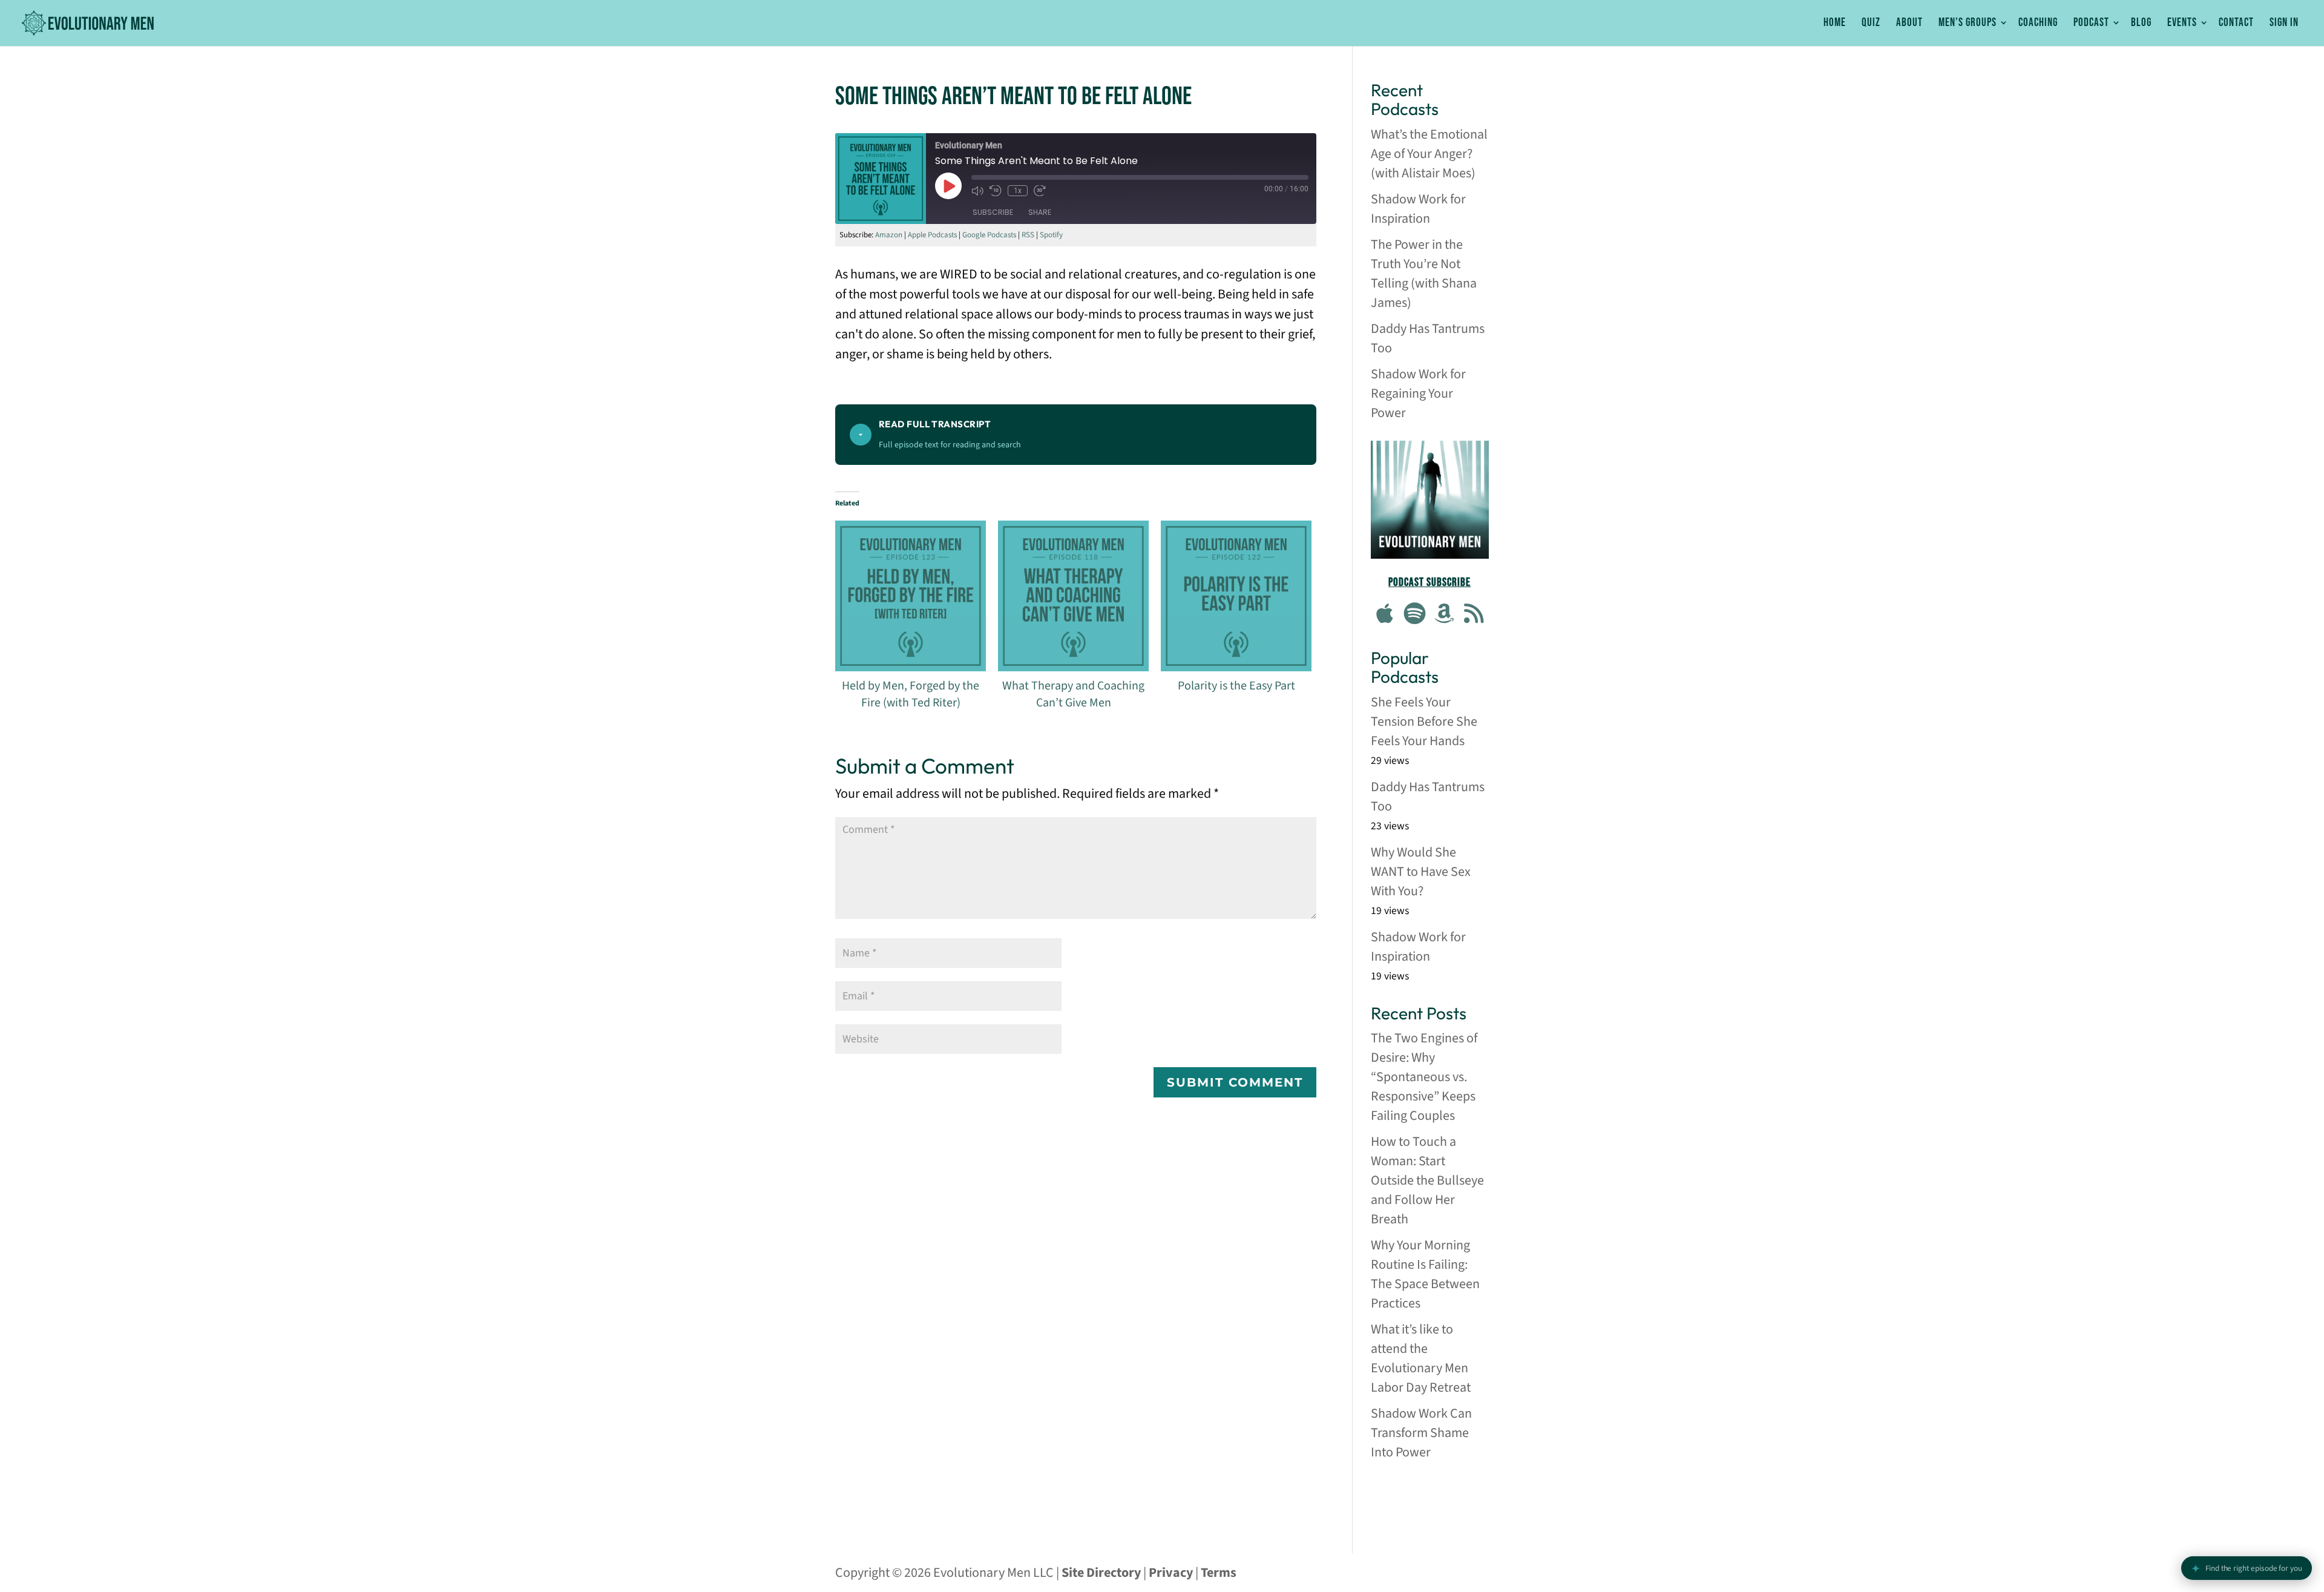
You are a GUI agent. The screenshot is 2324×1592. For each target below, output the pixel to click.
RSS (1028, 235)
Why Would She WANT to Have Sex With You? (1421, 872)
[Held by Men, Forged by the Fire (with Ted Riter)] (911, 596)
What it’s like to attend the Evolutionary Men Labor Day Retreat (1421, 1358)
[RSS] (1474, 615)
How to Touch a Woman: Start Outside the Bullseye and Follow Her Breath (1427, 1180)
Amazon (889, 235)
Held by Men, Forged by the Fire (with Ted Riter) (911, 694)
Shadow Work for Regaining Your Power (1418, 393)
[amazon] (1445, 615)
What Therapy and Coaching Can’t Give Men (1073, 694)
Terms (1219, 1573)
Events (2182, 23)
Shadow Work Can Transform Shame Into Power (1421, 1433)
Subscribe (993, 212)
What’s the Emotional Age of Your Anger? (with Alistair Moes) (1429, 154)
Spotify (1051, 235)
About (1909, 23)
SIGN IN (2284, 23)
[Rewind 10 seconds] (996, 191)
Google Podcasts (989, 235)
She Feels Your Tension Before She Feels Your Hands (1424, 722)
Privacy (1171, 1573)
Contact (2236, 23)
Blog (2141, 23)
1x (1018, 191)
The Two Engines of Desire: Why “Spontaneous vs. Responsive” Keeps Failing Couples (1424, 1077)
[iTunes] (1385, 615)
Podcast (2091, 23)
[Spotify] (1415, 615)
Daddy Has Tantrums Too (1428, 338)
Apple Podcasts (932, 235)
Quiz (1871, 23)
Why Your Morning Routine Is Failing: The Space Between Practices (1425, 1274)
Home (1835, 23)
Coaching (2038, 23)
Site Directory (1101, 1573)
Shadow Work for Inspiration (1418, 209)
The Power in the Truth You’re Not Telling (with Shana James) (1424, 274)
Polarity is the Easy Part (1236, 686)
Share (1040, 212)
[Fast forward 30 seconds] (1040, 191)
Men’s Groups (1968, 23)
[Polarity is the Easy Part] (1236, 596)
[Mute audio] (977, 191)
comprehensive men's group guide (1430, 1499)
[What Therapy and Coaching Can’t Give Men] (1073, 596)
